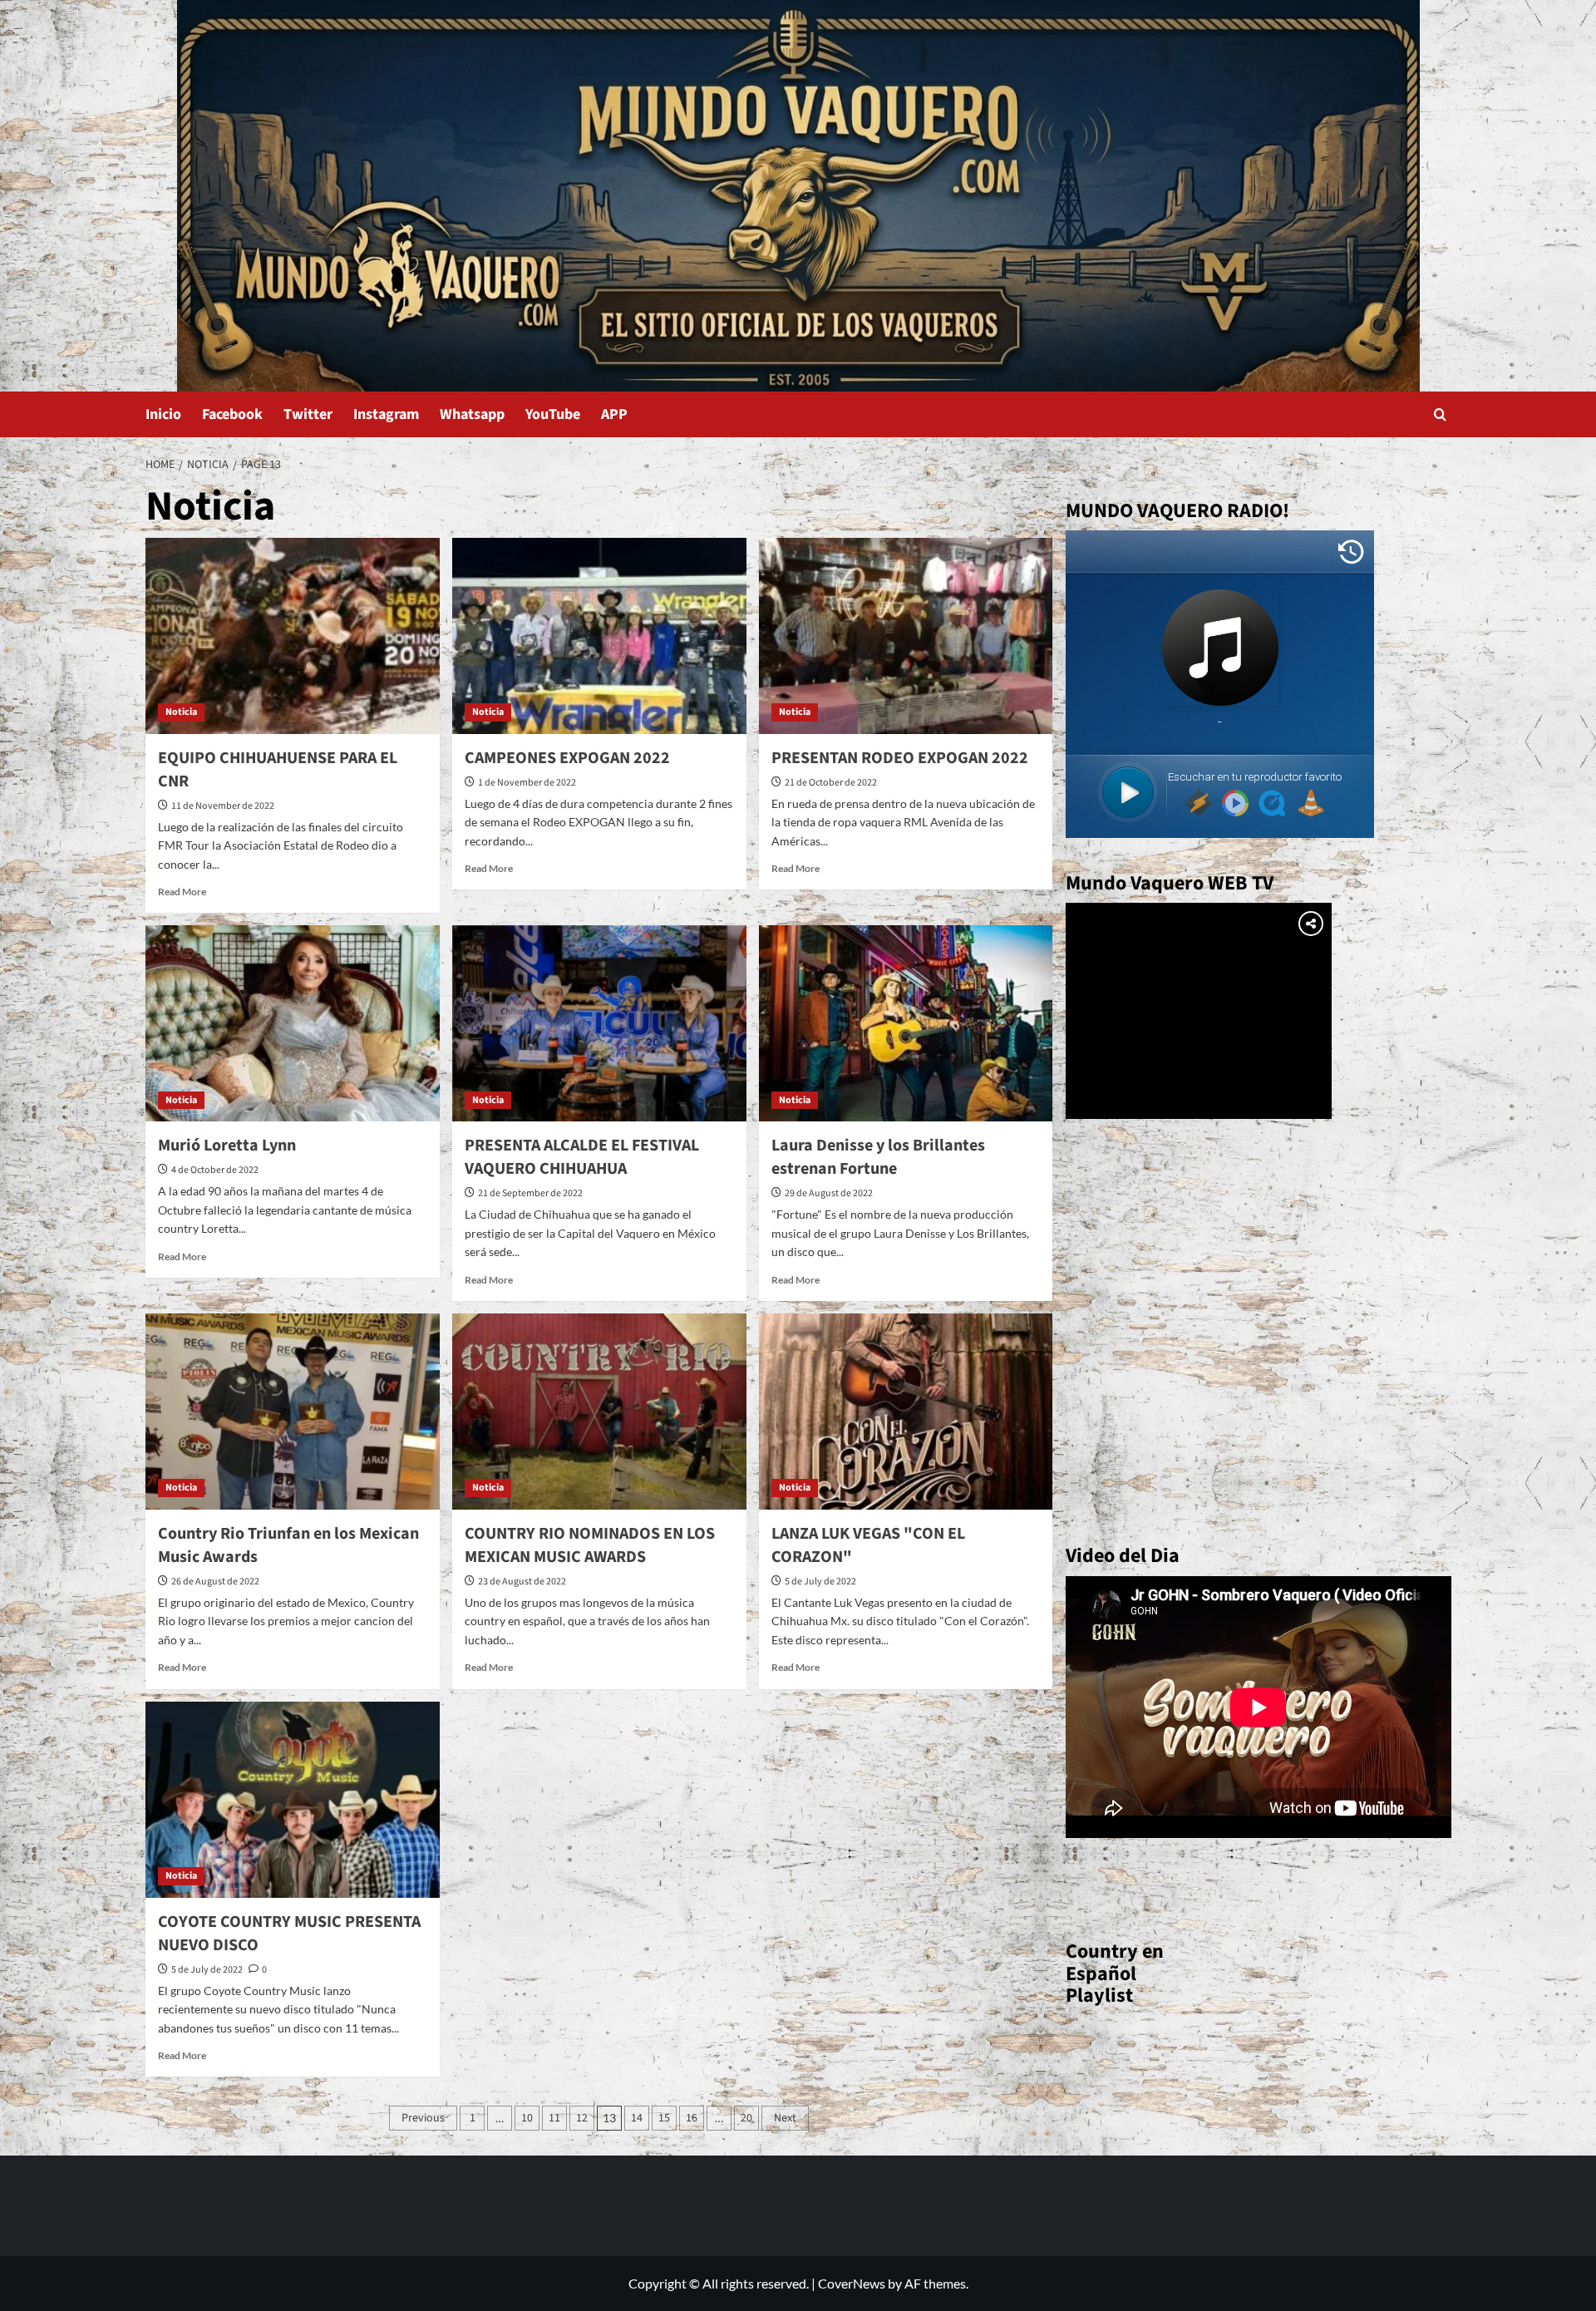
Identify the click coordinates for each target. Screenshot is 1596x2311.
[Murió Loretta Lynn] (293, 1023)
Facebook (232, 414)
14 (637, 2118)
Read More (182, 892)
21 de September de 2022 (530, 1193)
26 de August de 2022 (215, 1582)
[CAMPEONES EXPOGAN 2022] (599, 636)
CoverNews (852, 2283)
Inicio (163, 414)
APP (614, 414)
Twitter (308, 414)
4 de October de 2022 (215, 1170)
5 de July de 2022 (820, 1582)
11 (554, 2118)
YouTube (553, 414)
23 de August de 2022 (522, 1582)
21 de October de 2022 (831, 783)
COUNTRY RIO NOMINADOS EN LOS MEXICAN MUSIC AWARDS (590, 1545)
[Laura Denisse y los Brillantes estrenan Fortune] (906, 1023)
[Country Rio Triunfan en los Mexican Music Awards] (293, 1412)
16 (692, 2118)
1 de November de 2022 (527, 783)
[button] (1440, 414)
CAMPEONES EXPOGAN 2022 (567, 758)
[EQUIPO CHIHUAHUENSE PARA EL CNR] (293, 636)
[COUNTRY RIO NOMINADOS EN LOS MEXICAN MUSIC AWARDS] (599, 1412)
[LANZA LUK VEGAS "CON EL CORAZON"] (906, 1412)
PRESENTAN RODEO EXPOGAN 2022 (900, 758)
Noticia (181, 712)
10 (527, 2118)
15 (664, 2118)
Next (785, 2118)
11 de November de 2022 (223, 806)
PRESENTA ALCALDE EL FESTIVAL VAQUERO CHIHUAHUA (582, 1157)
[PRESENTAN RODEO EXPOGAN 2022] (906, 636)
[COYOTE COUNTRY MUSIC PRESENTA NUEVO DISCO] (293, 1800)
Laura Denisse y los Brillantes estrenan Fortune (878, 1157)
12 (582, 2118)
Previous (423, 2118)
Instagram (386, 414)
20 (746, 2118)
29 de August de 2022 (829, 1193)
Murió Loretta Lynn (227, 1146)
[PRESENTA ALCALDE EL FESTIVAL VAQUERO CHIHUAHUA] (599, 1023)
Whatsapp (472, 414)
